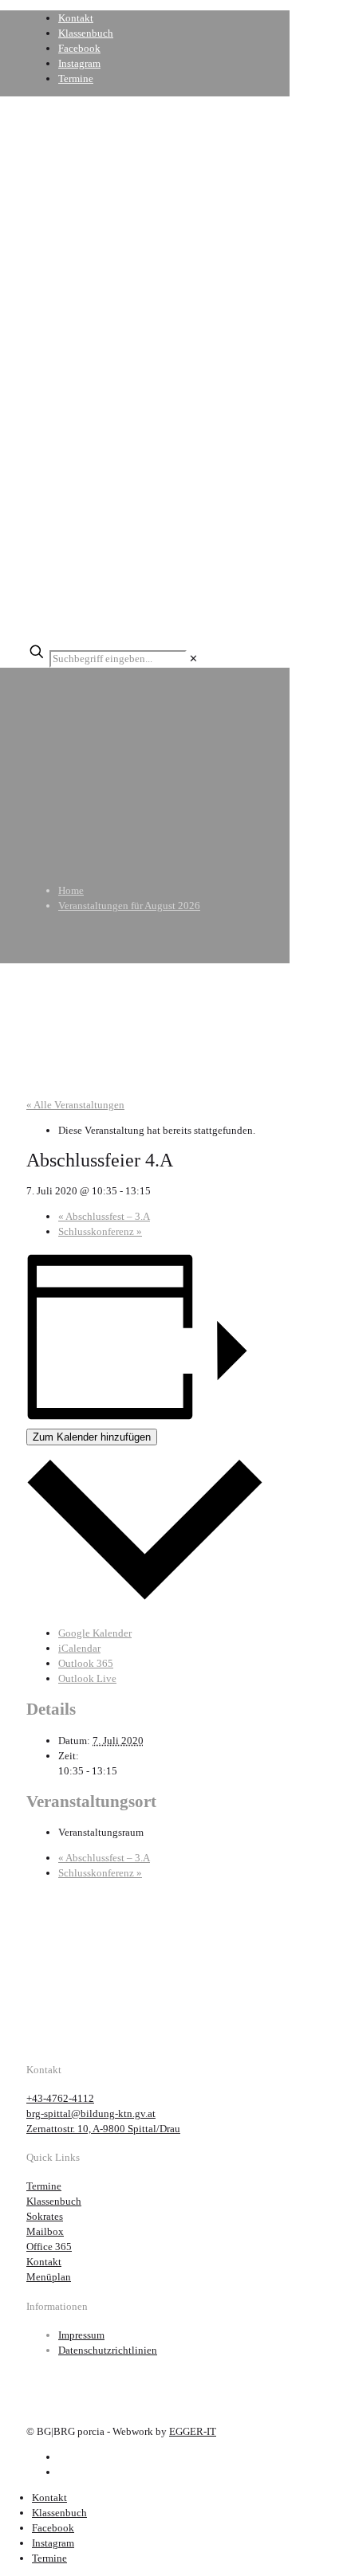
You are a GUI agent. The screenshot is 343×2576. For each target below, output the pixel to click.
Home (71, 890)
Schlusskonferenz (100, 1231)
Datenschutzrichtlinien (108, 2350)
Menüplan (49, 2277)
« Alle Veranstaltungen (75, 1105)
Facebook (79, 48)
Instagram (79, 63)
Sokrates (45, 2216)
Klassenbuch (86, 33)
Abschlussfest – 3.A (104, 1216)
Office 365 (49, 2247)
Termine (76, 78)
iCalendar (79, 1648)
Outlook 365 (86, 1663)
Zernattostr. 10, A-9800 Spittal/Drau (103, 2129)
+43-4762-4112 (60, 2098)
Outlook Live (87, 1678)
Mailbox (45, 2231)
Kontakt (76, 18)
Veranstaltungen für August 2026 (129, 906)
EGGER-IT (193, 2431)
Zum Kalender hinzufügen (92, 1437)
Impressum (81, 2335)
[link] (193, 659)
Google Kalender (95, 1633)
